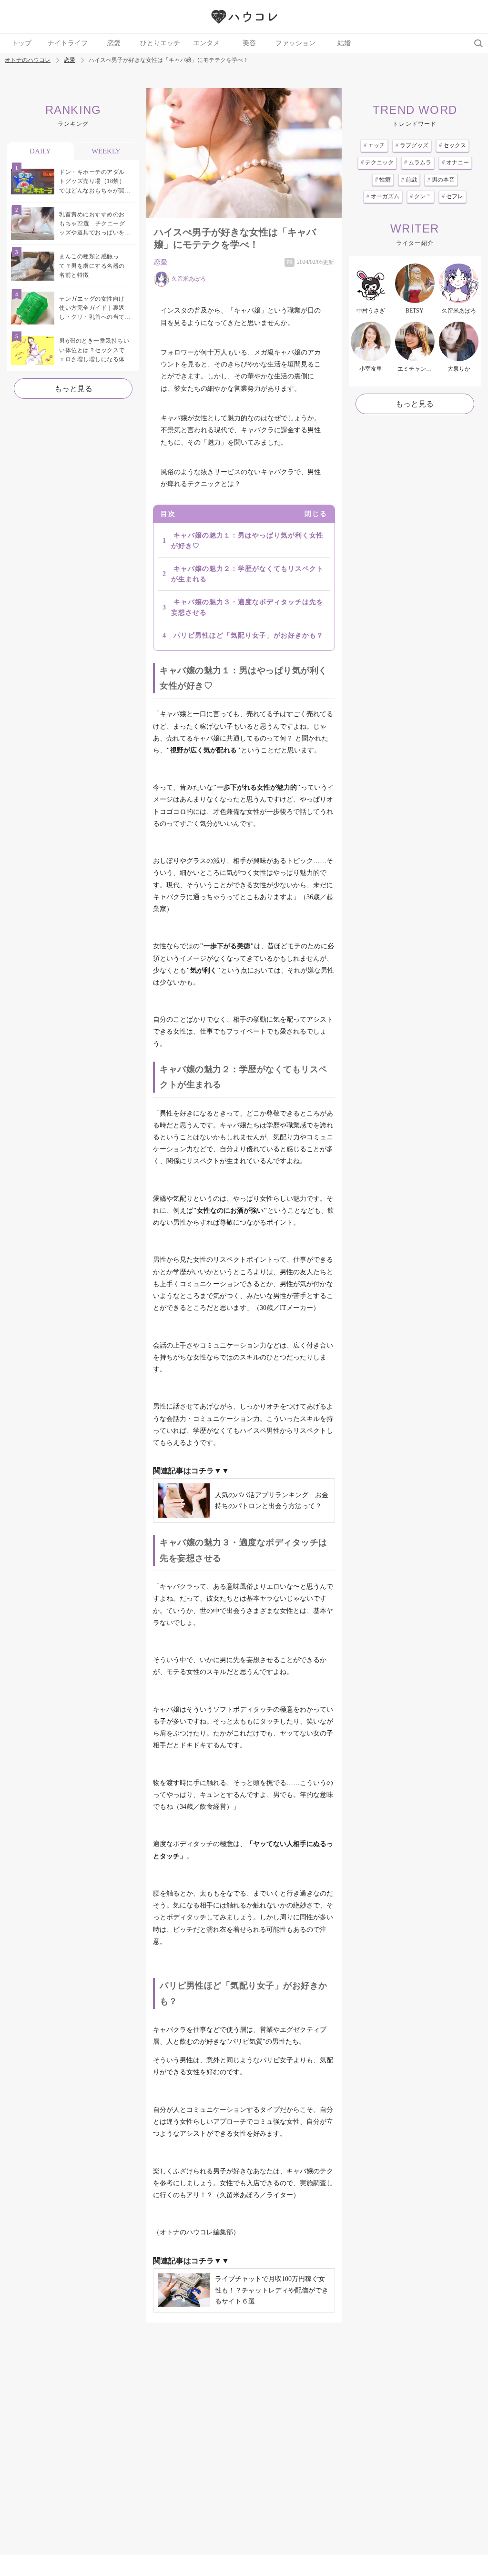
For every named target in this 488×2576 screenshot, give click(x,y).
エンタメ (206, 43)
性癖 (383, 180)
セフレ (452, 196)
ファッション (295, 43)
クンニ (421, 196)
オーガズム (383, 196)
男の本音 (441, 180)
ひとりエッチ (160, 43)
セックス (452, 145)
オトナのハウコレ (28, 60)
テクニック (377, 162)
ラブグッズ (412, 145)
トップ (21, 43)
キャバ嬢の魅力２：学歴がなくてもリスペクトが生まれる (247, 574)
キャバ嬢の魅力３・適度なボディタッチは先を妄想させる (247, 607)
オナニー (455, 162)
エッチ (374, 145)
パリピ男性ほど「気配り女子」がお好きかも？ (249, 635)
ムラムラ (418, 162)
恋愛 (114, 43)
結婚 (344, 43)
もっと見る (73, 389)
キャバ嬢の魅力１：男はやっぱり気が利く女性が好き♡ (247, 541)
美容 (249, 43)
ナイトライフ (68, 43)
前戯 (409, 180)
